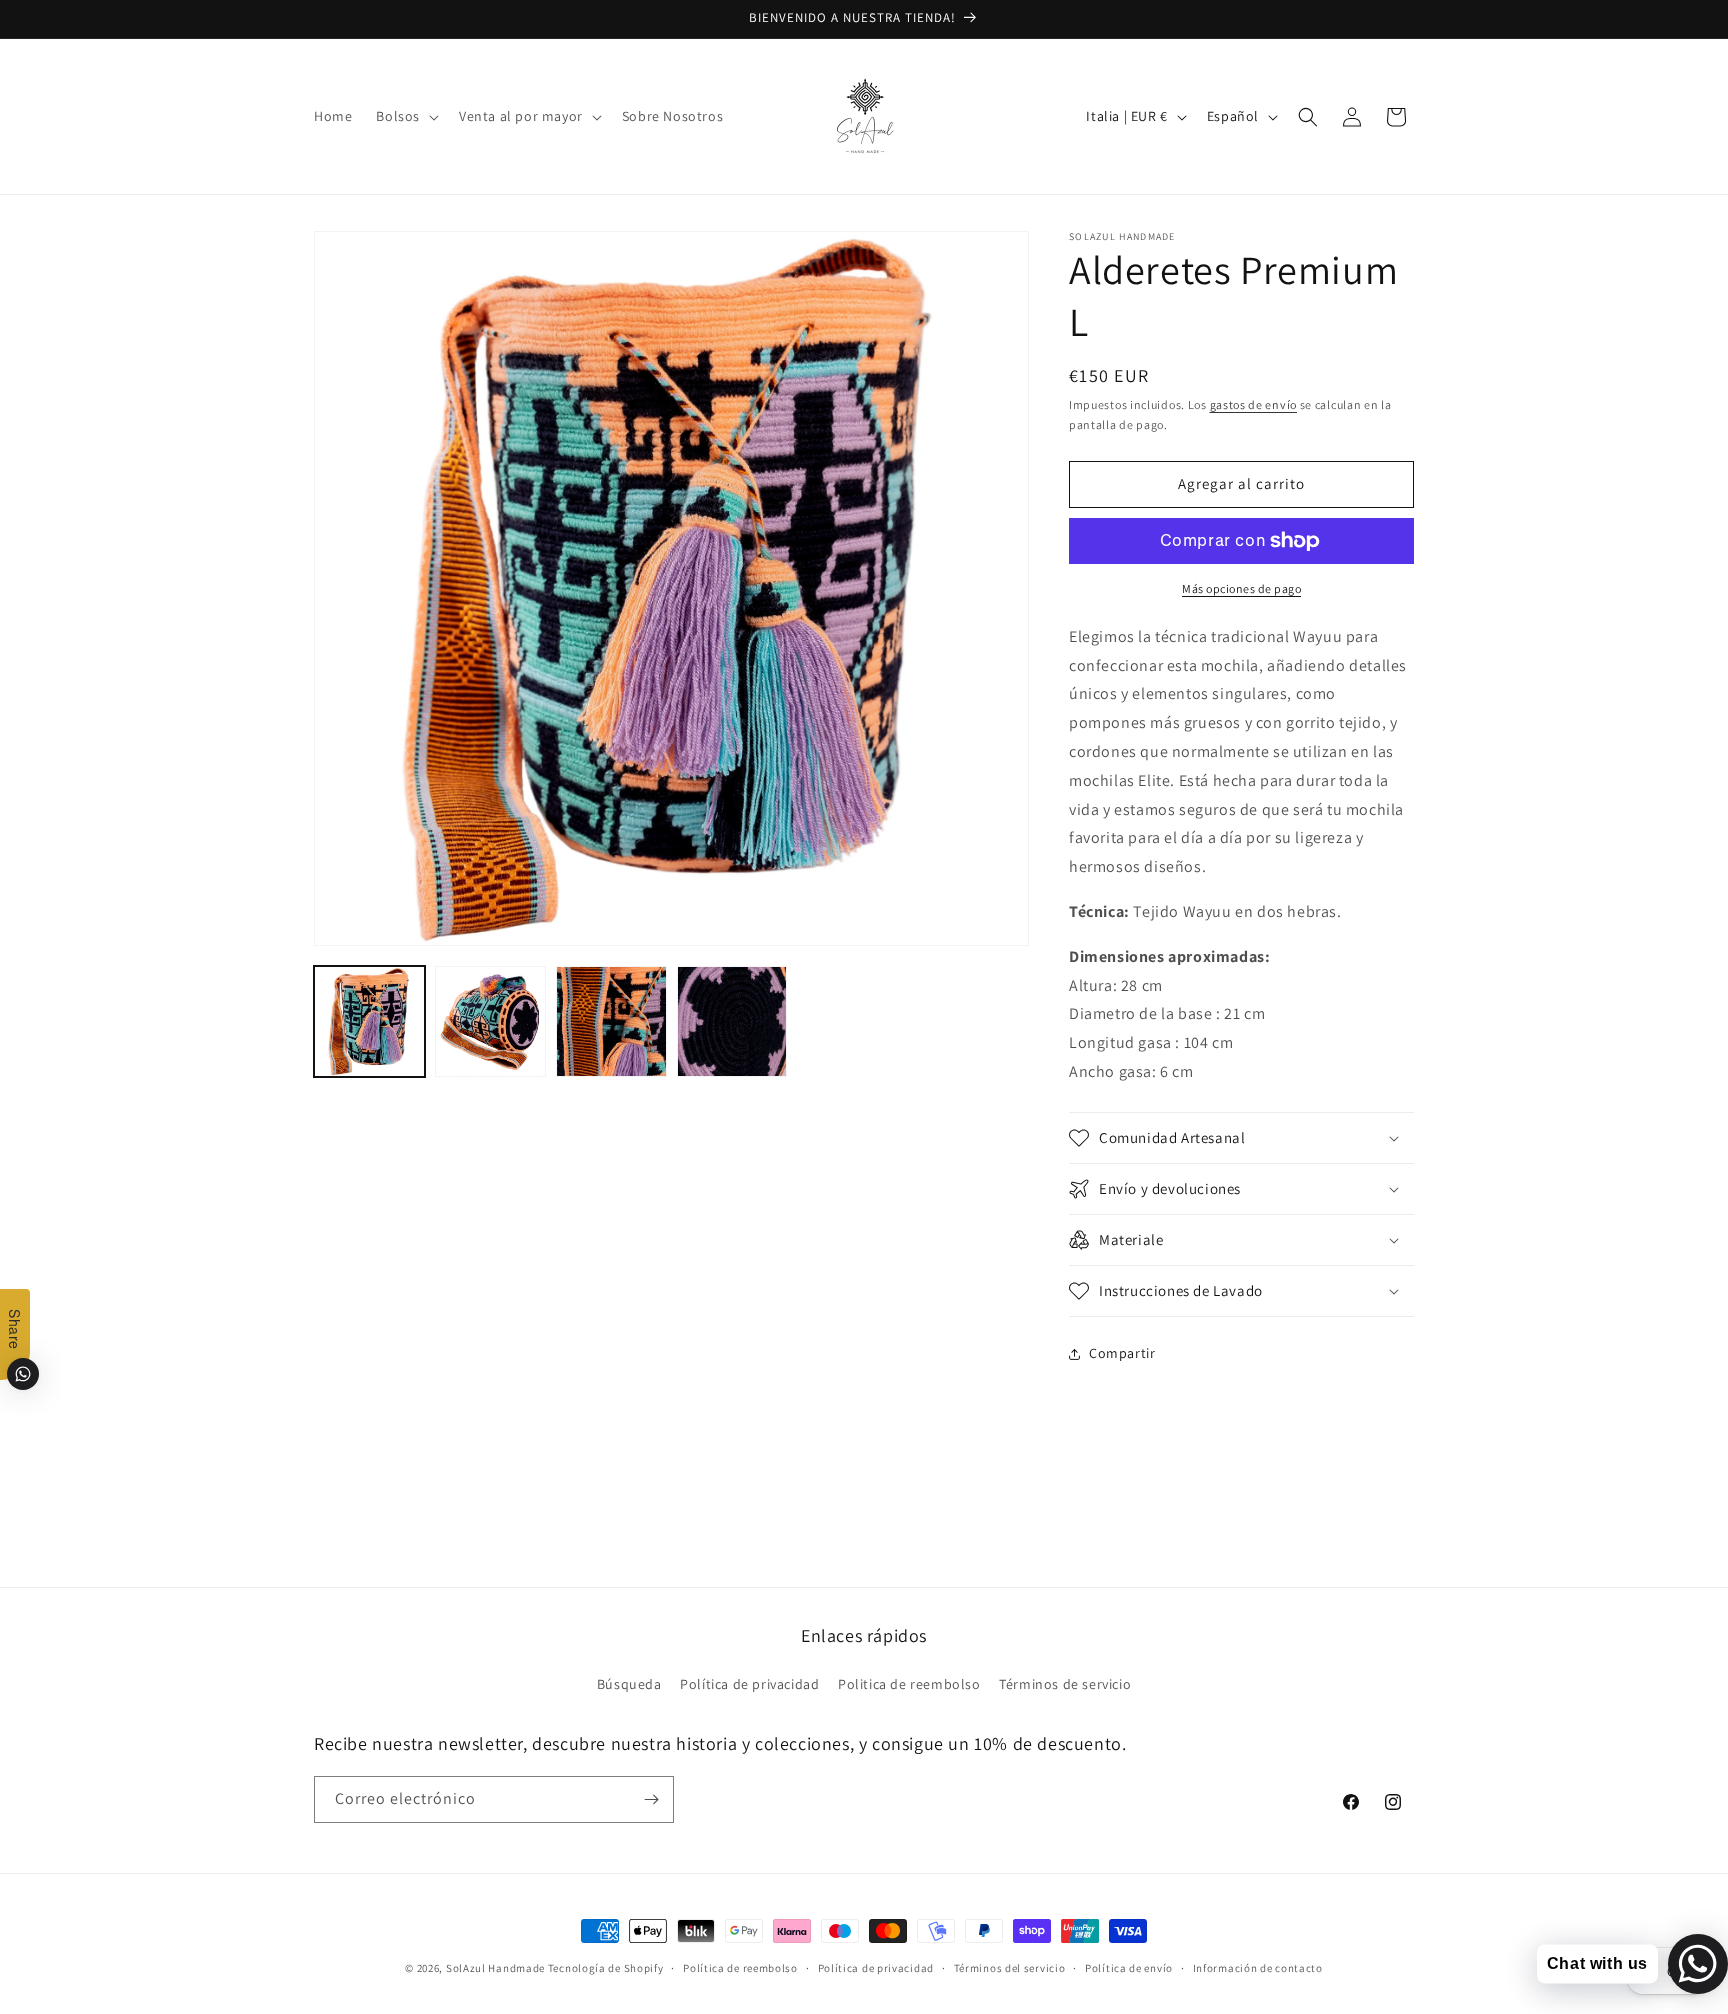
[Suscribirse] (651, 1799)
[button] (405, 116)
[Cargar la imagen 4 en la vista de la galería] (732, 1021)
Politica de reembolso (909, 1684)
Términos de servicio (1065, 1684)
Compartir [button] (1122, 1353)
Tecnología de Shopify (606, 1968)
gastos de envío (1254, 404)
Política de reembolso (740, 1968)
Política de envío (1129, 1968)
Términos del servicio (1010, 1968)
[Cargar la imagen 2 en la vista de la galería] (490, 1021)
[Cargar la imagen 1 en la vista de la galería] (369, 1021)
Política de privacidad (749, 1684)
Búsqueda (629, 1684)
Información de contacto (1258, 1968)
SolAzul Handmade (495, 1968)
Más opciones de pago (1241, 588)
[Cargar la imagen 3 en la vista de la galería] (611, 1021)
